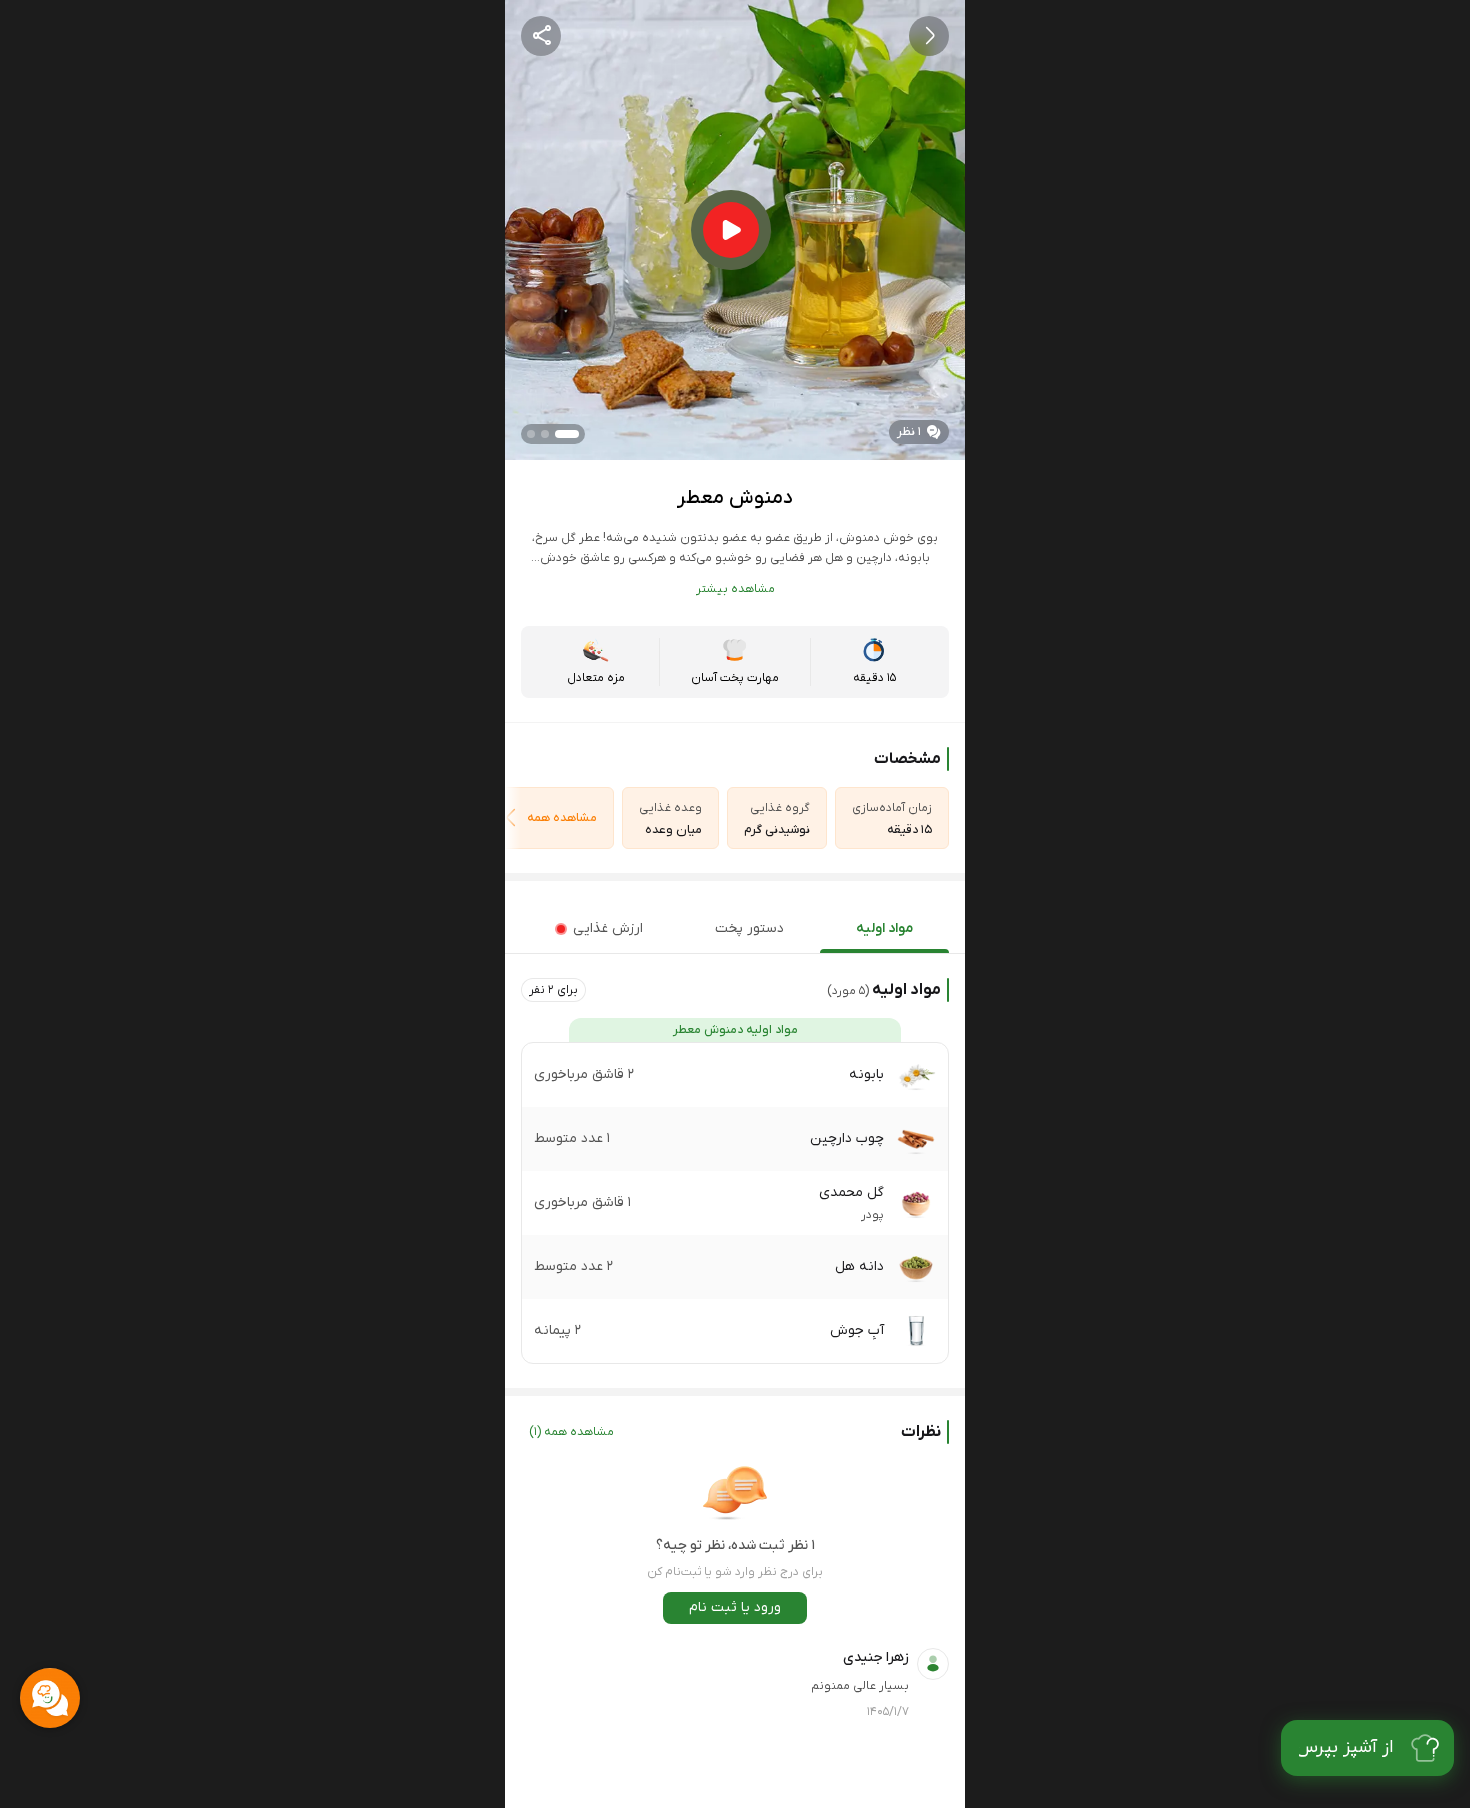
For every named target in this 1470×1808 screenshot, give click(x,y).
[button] (553, 990)
